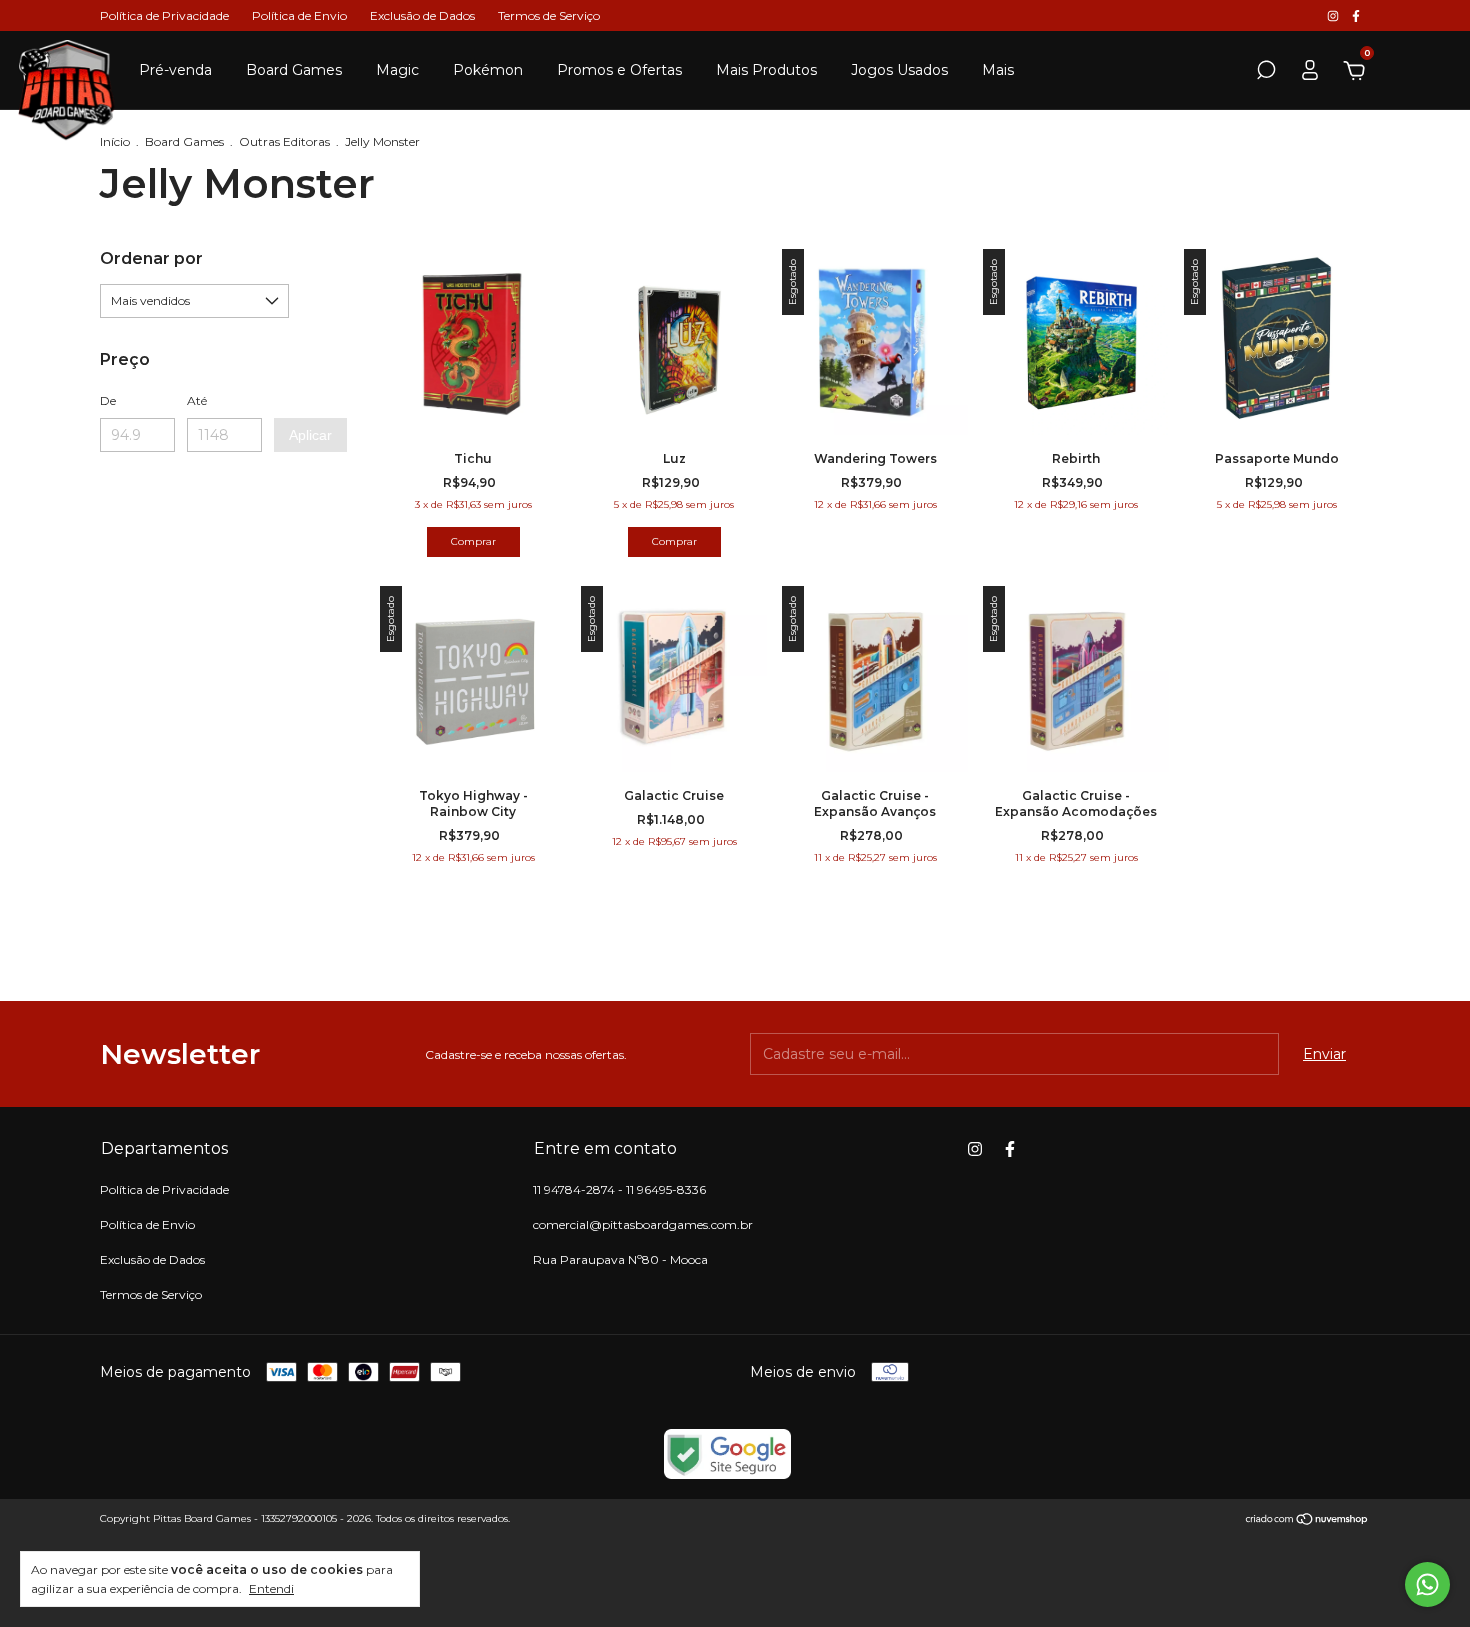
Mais (998, 70)
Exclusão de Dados (422, 15)
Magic (397, 70)
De (108, 400)
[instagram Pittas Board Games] (1334, 15)
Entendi (271, 1588)
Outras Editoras (284, 141)
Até (197, 400)
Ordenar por (151, 258)
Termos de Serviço (549, 15)
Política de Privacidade (164, 15)
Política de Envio (299, 15)
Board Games (294, 70)
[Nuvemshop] (1307, 1521)
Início (115, 141)
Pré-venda (175, 70)
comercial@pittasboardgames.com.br (643, 1224)
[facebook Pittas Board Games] (1356, 15)
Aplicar (310, 435)
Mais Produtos (766, 70)
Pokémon (488, 70)
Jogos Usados (899, 70)
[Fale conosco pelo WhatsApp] (1427, 1584)
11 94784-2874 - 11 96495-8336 (619, 1189)
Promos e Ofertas (619, 70)
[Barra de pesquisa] (1266, 73)
